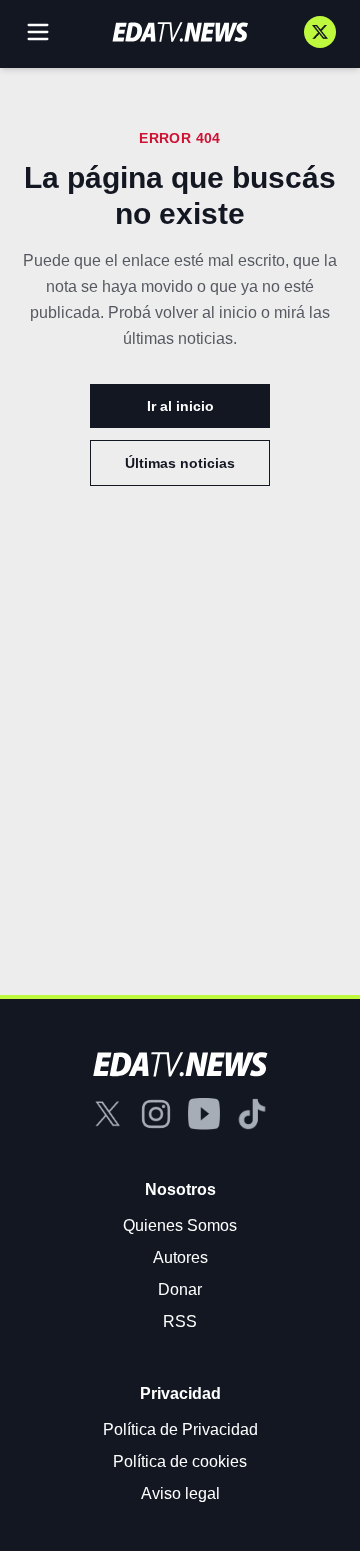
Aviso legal (180, 1493)
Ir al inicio (180, 406)
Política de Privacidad (180, 1429)
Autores (180, 1257)
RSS (180, 1321)
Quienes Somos (180, 1225)
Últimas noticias (180, 463)
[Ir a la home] (180, 32)
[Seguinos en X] (320, 32)
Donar (180, 1289)
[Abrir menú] (38, 32)
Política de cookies (180, 1461)
